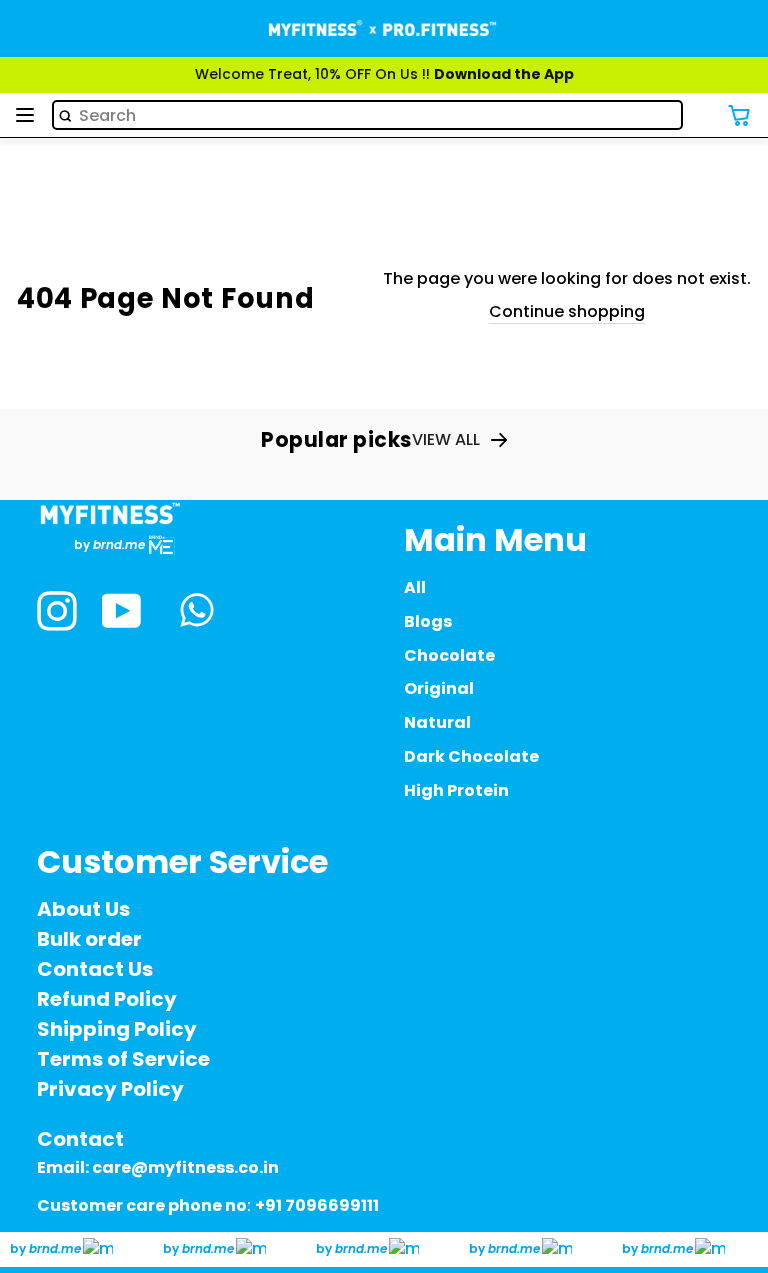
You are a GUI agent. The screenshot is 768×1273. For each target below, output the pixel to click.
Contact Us (95, 969)
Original (439, 688)
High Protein (456, 790)
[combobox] (367, 115)
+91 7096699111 (317, 1205)
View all (446, 440)
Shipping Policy (117, 1029)
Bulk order (89, 939)
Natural (437, 722)
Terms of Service (123, 1059)
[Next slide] (744, 97)
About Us (83, 909)
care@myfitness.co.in (185, 1167)
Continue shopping (567, 312)
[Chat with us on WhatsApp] (197, 613)
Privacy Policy (110, 1089)
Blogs (428, 621)
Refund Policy (107, 999)
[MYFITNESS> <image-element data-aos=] (384, 28)
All (415, 587)
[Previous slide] (23, 97)
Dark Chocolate (471, 756)
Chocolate (449, 655)
